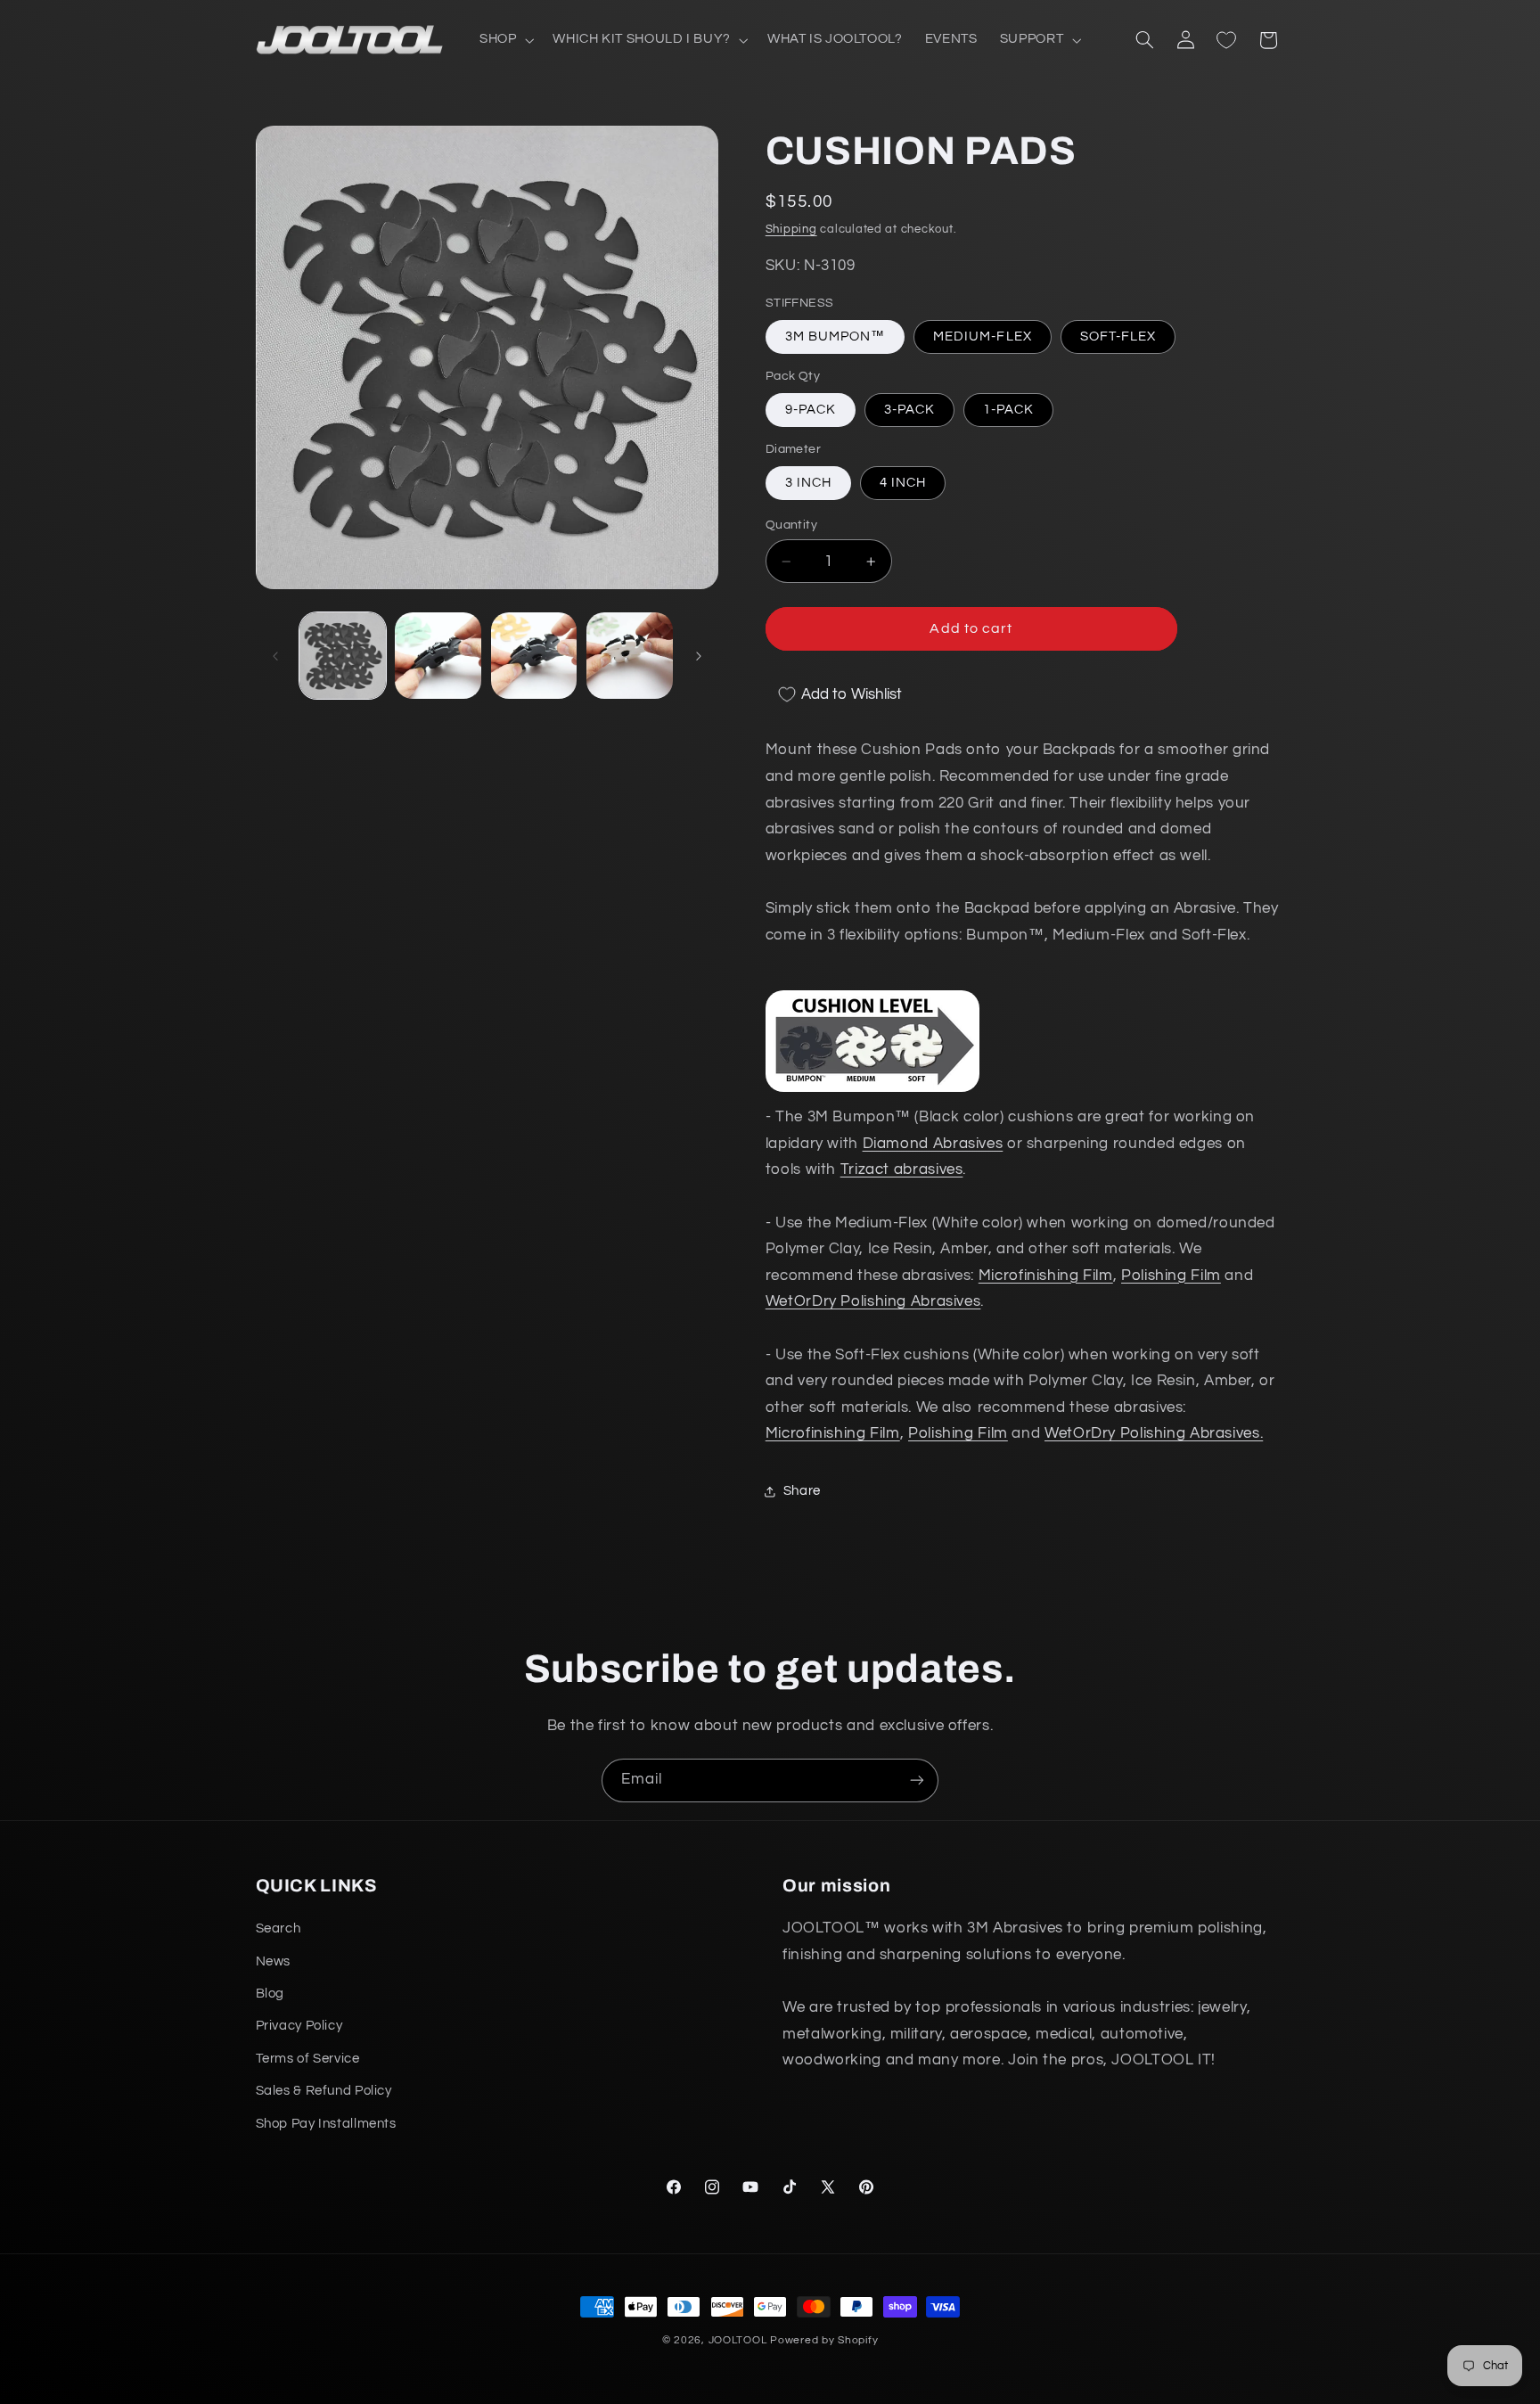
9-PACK (811, 410)
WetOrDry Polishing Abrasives (873, 1302)
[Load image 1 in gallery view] (343, 656)
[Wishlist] (1226, 40)
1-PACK (1008, 410)
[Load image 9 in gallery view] (630, 656)
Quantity (791, 525)
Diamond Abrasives (933, 1144)
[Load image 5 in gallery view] (534, 656)
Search (279, 1928)
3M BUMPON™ (836, 336)
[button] (504, 40)
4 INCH (903, 483)
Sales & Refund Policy (324, 2091)
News (274, 1961)
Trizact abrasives (902, 1170)
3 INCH (808, 483)
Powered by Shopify (824, 2340)
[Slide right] (699, 656)
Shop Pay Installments (326, 2124)
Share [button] (802, 1492)
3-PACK (909, 410)
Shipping (791, 230)
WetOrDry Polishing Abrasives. (1154, 1434)
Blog (270, 1994)
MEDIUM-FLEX (983, 336)
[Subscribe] (917, 1780)
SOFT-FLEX (1118, 336)
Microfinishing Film (1046, 1276)
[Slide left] (275, 656)
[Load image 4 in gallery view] (438, 656)
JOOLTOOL (738, 2340)
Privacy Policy (299, 2027)
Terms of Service (308, 2059)
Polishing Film (1171, 1276)
